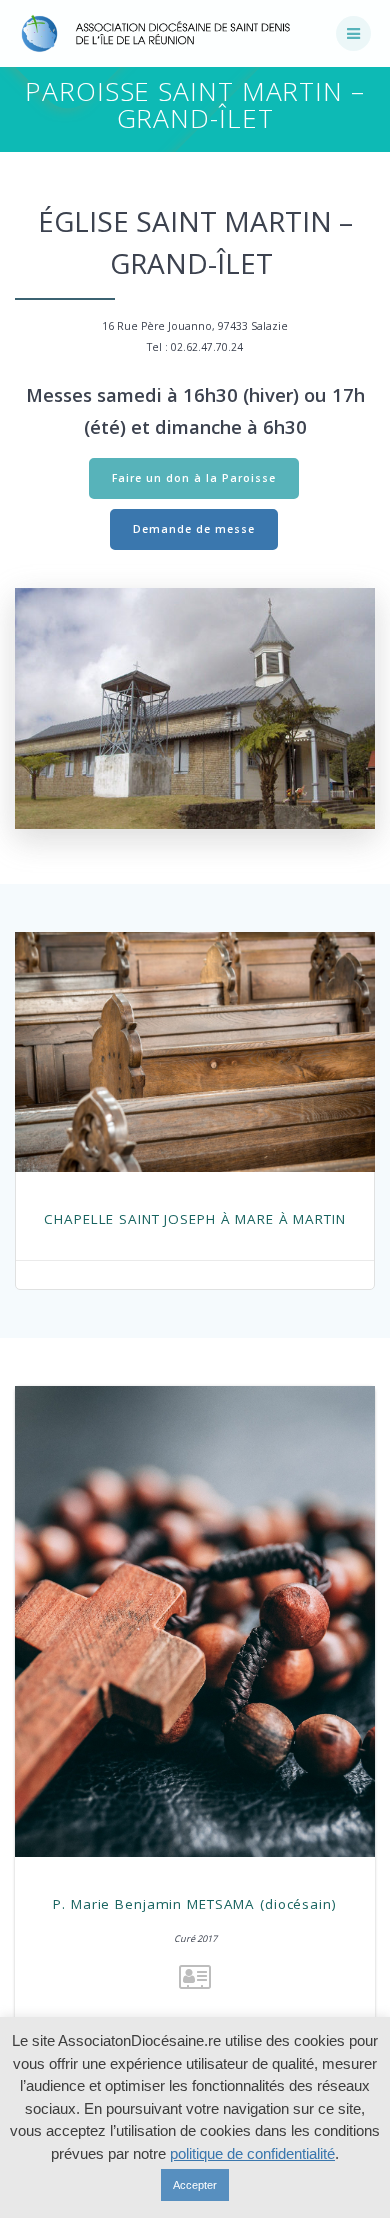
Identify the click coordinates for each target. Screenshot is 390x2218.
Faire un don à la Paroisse (194, 478)
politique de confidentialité (252, 2153)
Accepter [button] (195, 2185)
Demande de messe (194, 529)
